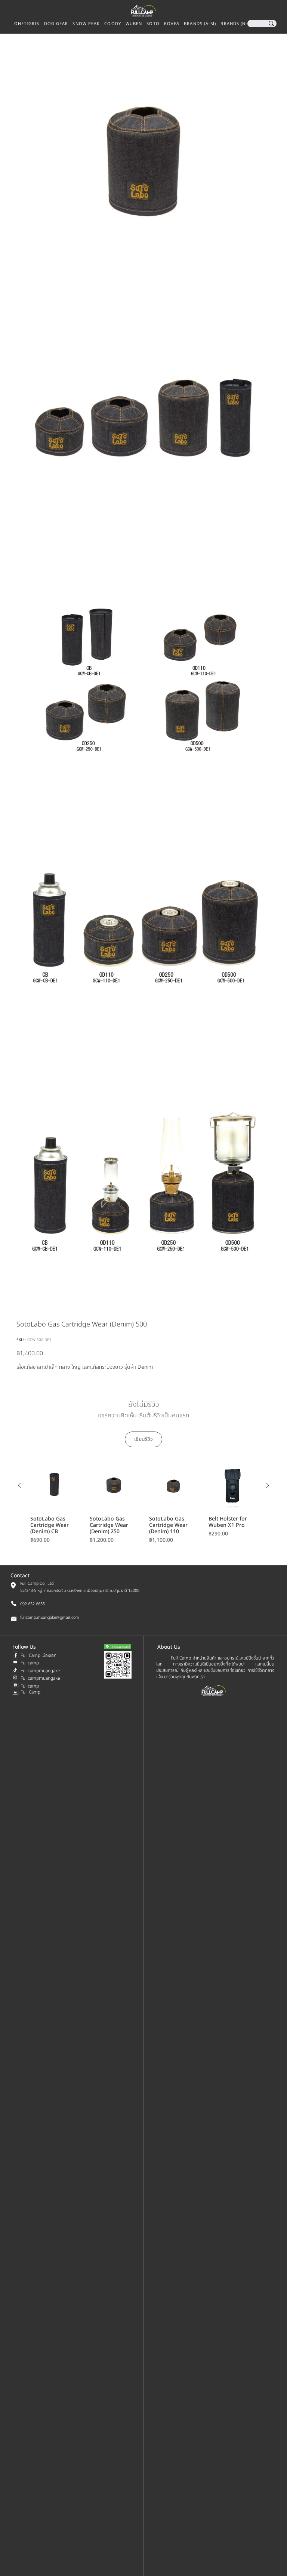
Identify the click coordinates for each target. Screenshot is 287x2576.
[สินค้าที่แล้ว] (19, 1485)
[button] (236, 24)
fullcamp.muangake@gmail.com (50, 1618)
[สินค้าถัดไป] (268, 1485)
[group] (143, 1503)
